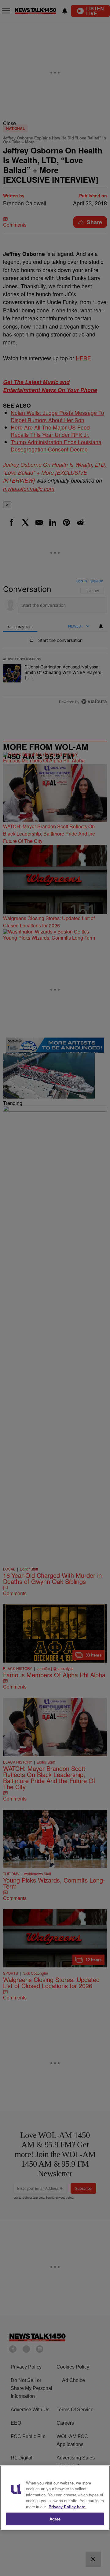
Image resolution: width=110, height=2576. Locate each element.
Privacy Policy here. (68, 2507)
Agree (55, 2519)
